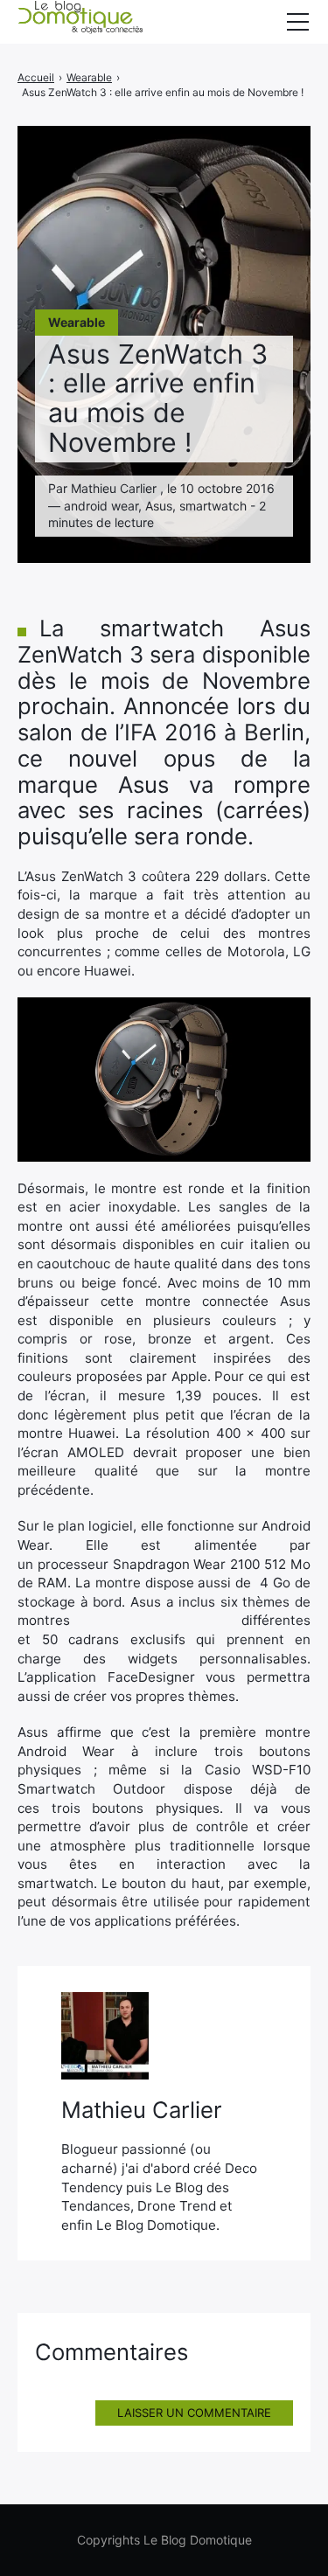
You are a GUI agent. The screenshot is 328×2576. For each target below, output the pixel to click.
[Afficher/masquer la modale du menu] (297, 22)
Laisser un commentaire (194, 2413)
